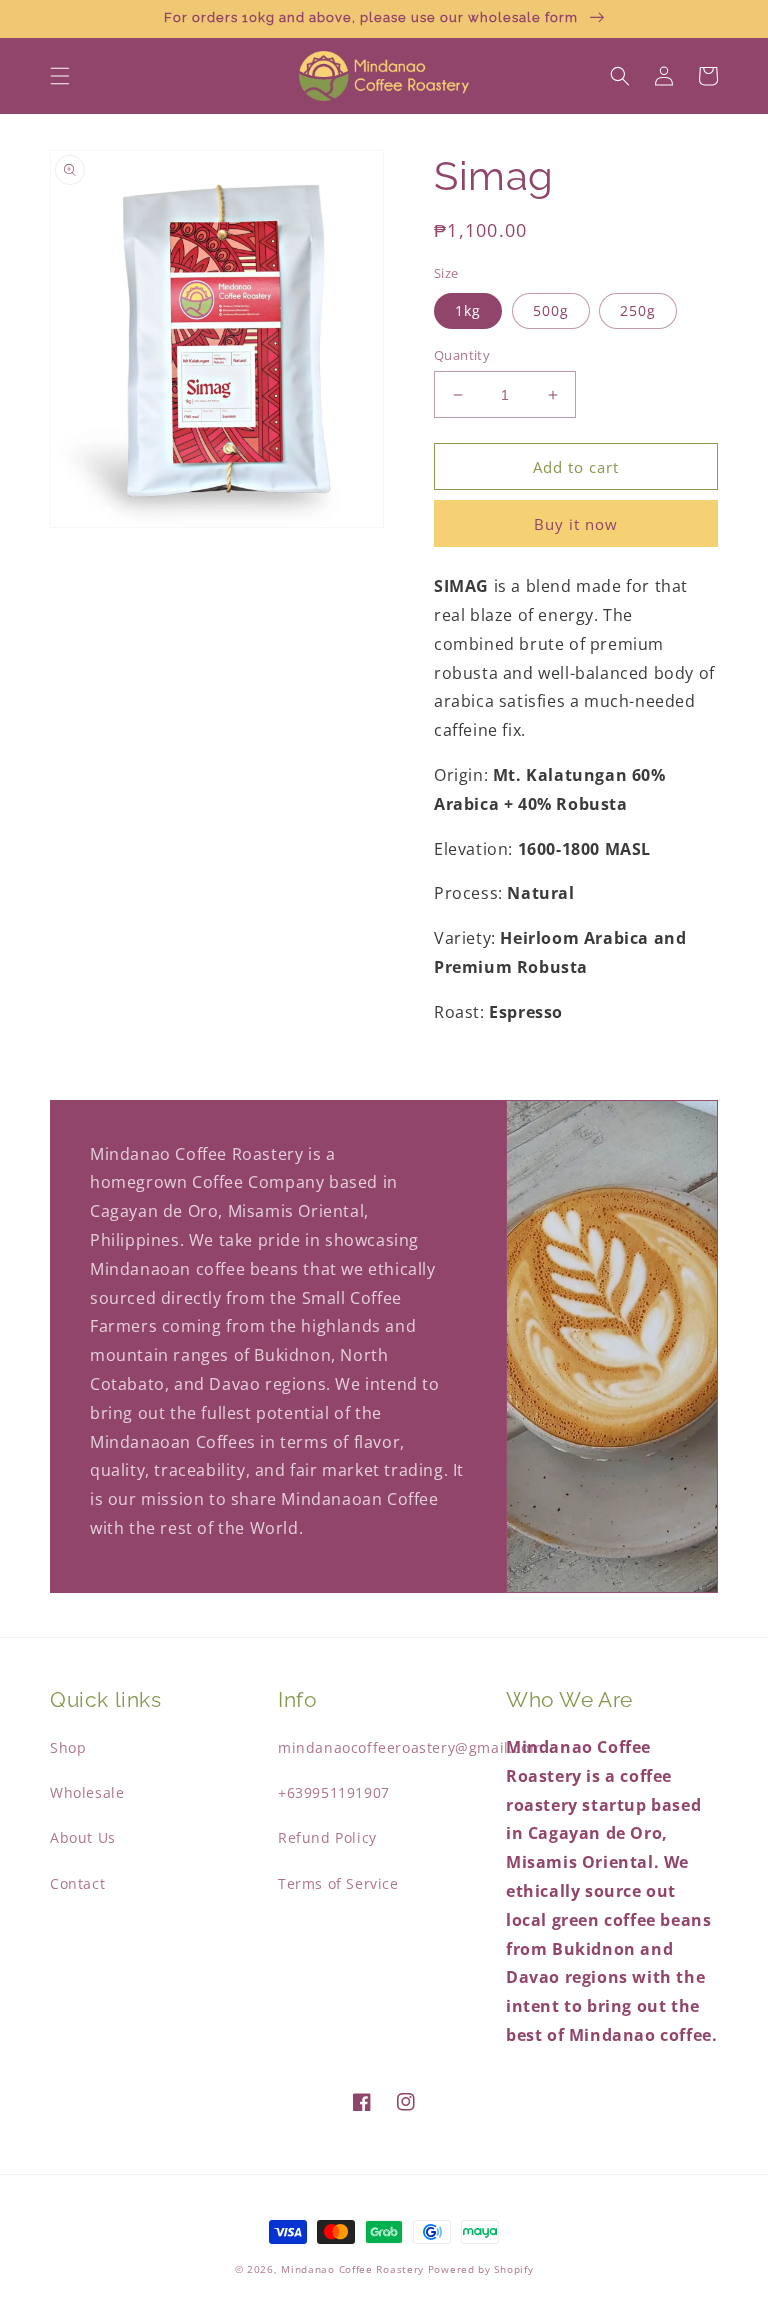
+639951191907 (334, 1792)
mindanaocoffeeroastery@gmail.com (410, 1747)
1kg (468, 310)
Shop (68, 1747)
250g (638, 310)
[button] (60, 76)
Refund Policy (327, 1837)
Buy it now (576, 524)
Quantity (462, 355)
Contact (77, 1883)
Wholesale (87, 1792)
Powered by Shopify (481, 2269)
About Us (83, 1837)
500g (551, 310)
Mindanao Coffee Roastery (352, 2269)
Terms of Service (338, 1883)
